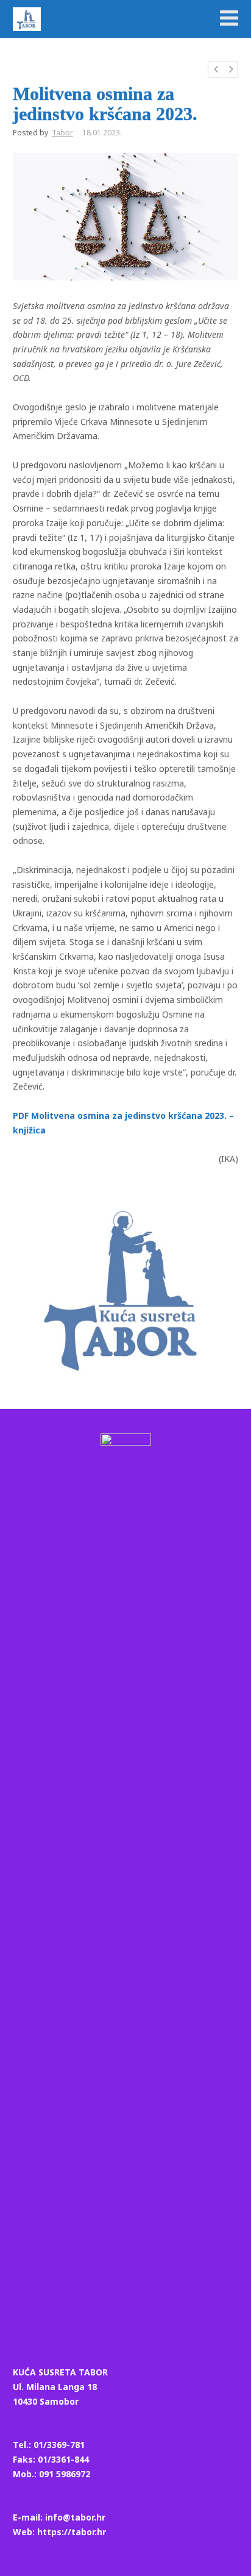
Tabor (62, 133)
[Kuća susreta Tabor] (27, 19)
